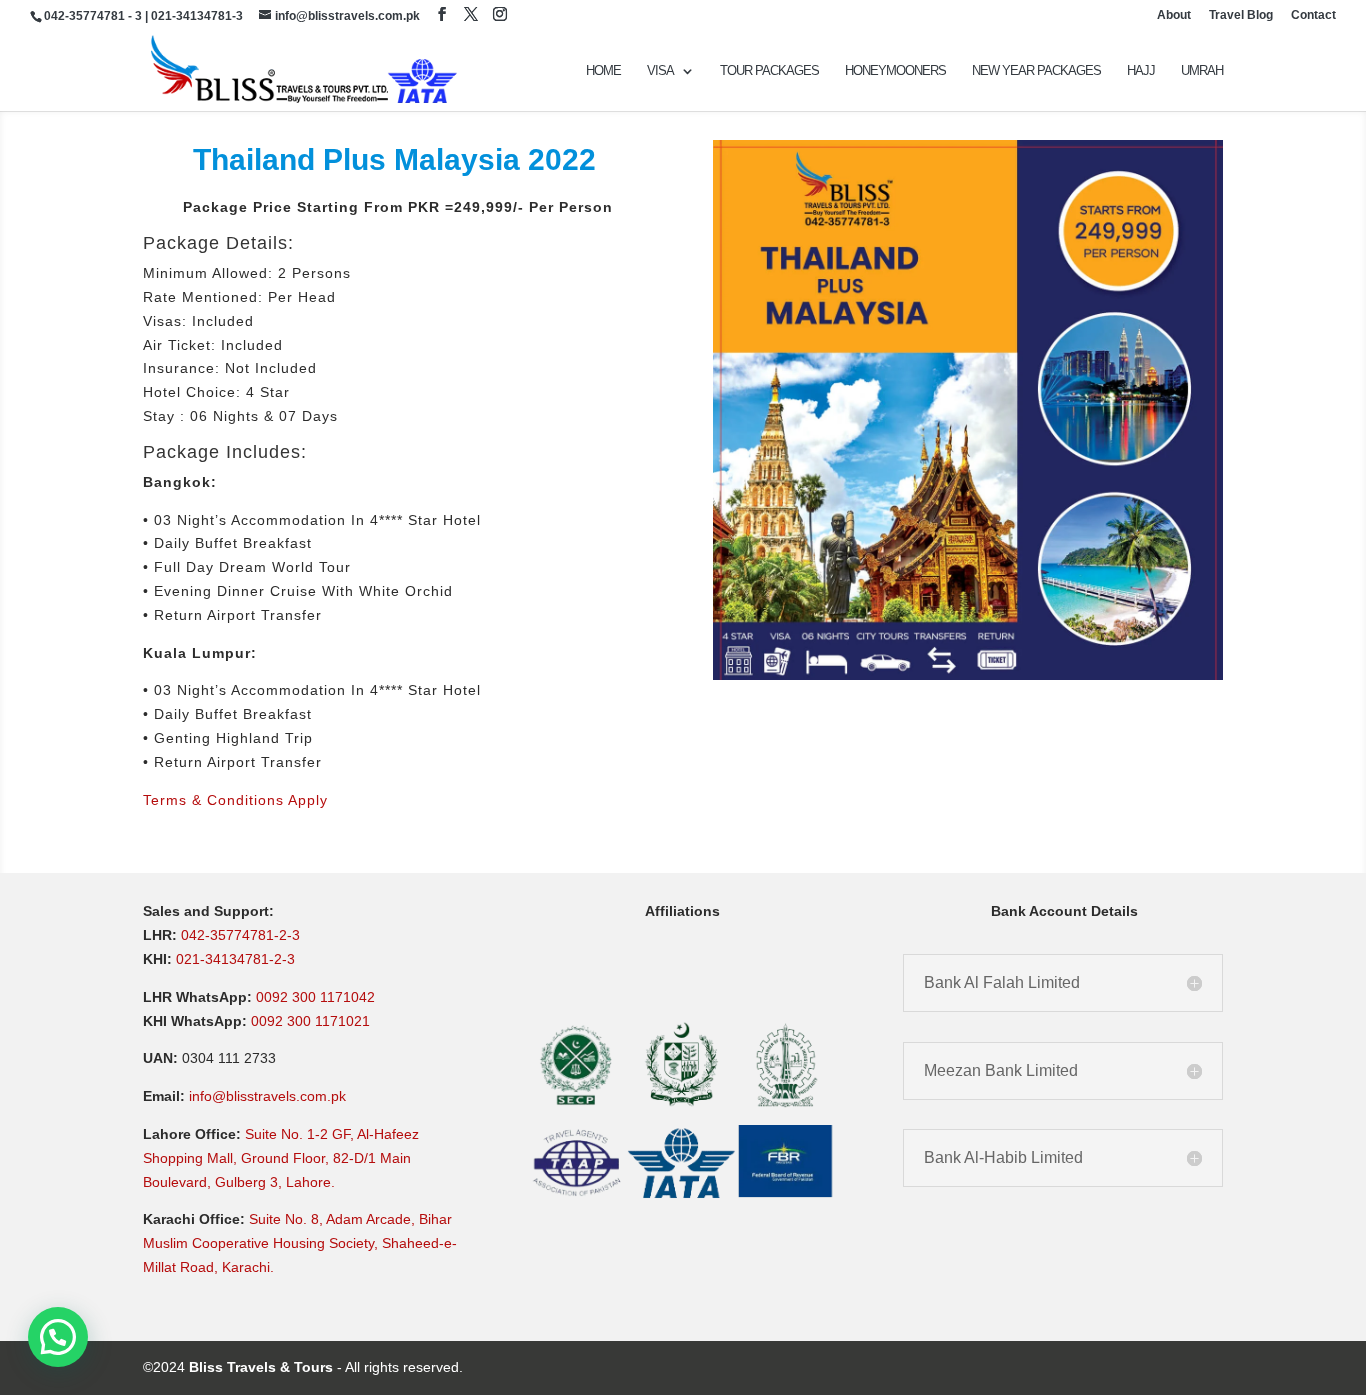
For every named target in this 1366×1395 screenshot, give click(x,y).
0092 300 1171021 (310, 1021)
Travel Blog (1241, 15)
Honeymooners (895, 71)
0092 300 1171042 (315, 997)
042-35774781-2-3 (240, 935)
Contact (1313, 15)
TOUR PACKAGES (769, 71)
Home (603, 71)
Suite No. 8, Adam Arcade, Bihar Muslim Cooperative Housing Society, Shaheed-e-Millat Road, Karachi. (300, 1243)
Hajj (1141, 71)
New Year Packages (1036, 71)
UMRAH (1202, 71)
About (1174, 15)
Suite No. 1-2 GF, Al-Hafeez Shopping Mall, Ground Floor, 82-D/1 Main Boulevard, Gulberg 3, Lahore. (281, 1158)
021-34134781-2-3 (235, 959)
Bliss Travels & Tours (261, 1367)
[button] (58, 1337)
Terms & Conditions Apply (235, 800)
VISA (660, 71)
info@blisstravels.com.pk (267, 1096)
